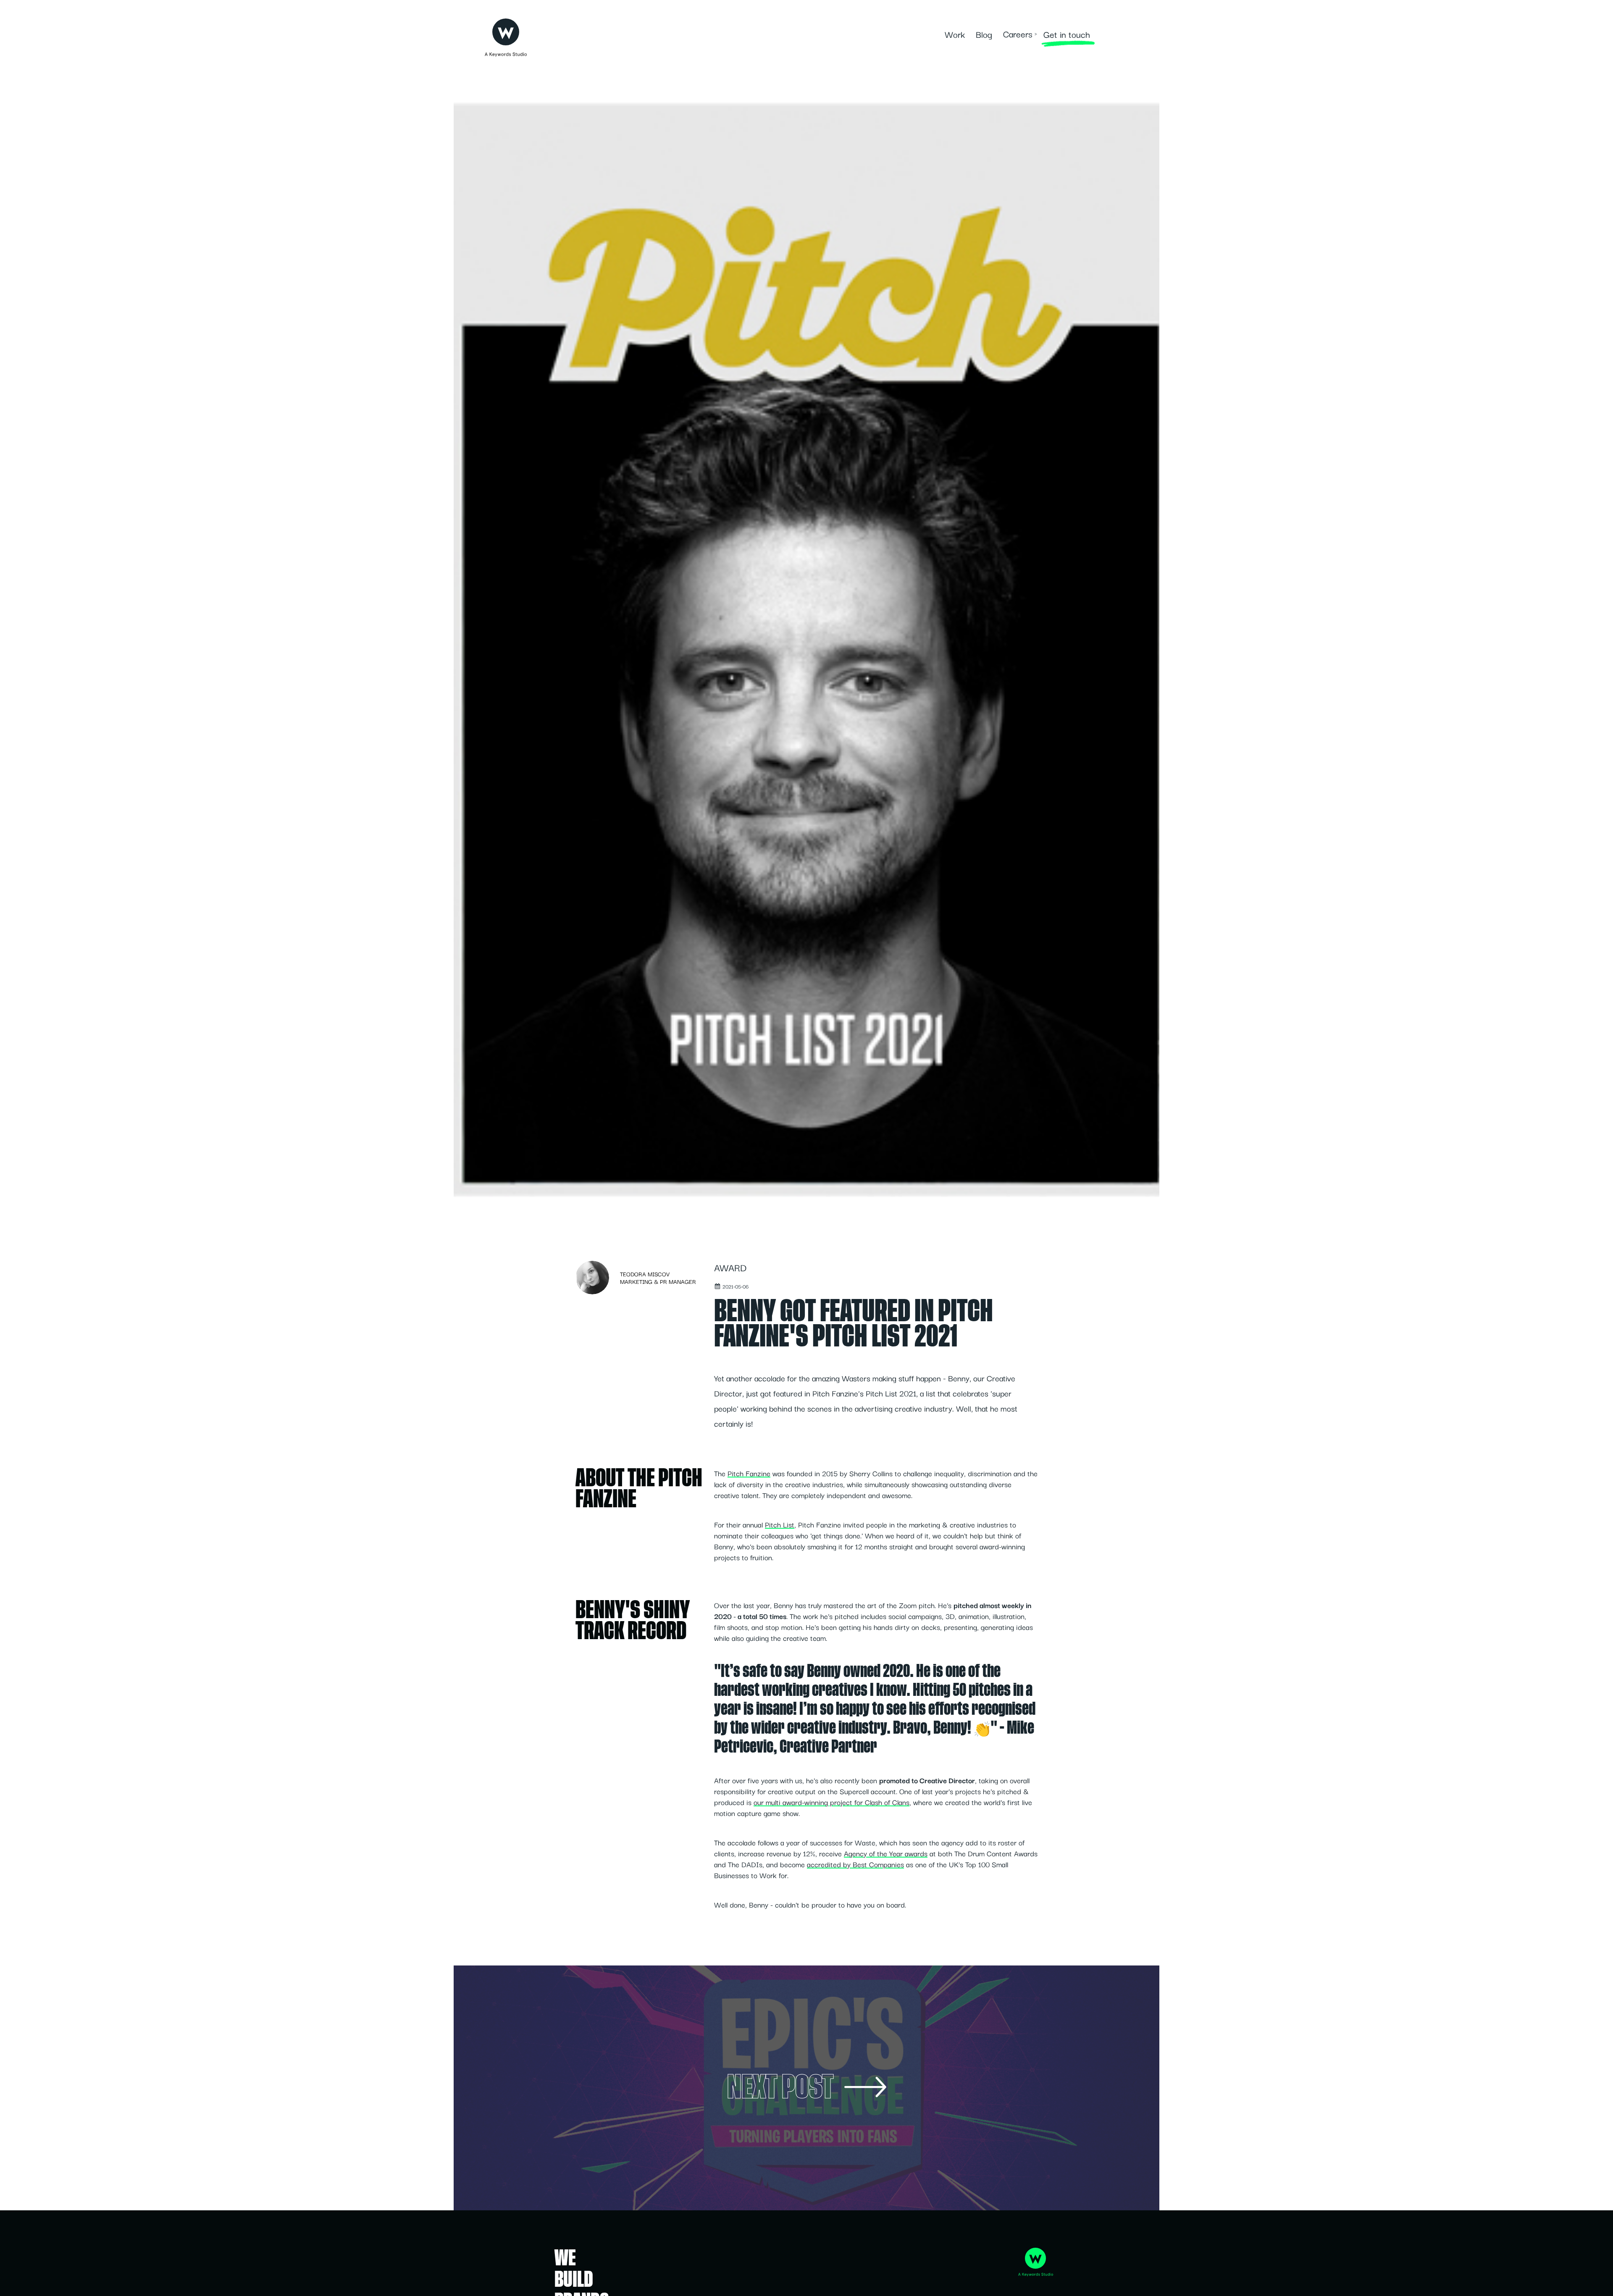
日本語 (1112, 34)
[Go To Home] (506, 30)
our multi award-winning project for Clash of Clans (831, 1802)
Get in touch (1067, 34)
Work (955, 34)
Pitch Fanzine (749, 1473)
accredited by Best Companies (855, 1864)
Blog (984, 34)
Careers (1018, 34)
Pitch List (780, 1524)
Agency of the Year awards (886, 1853)
